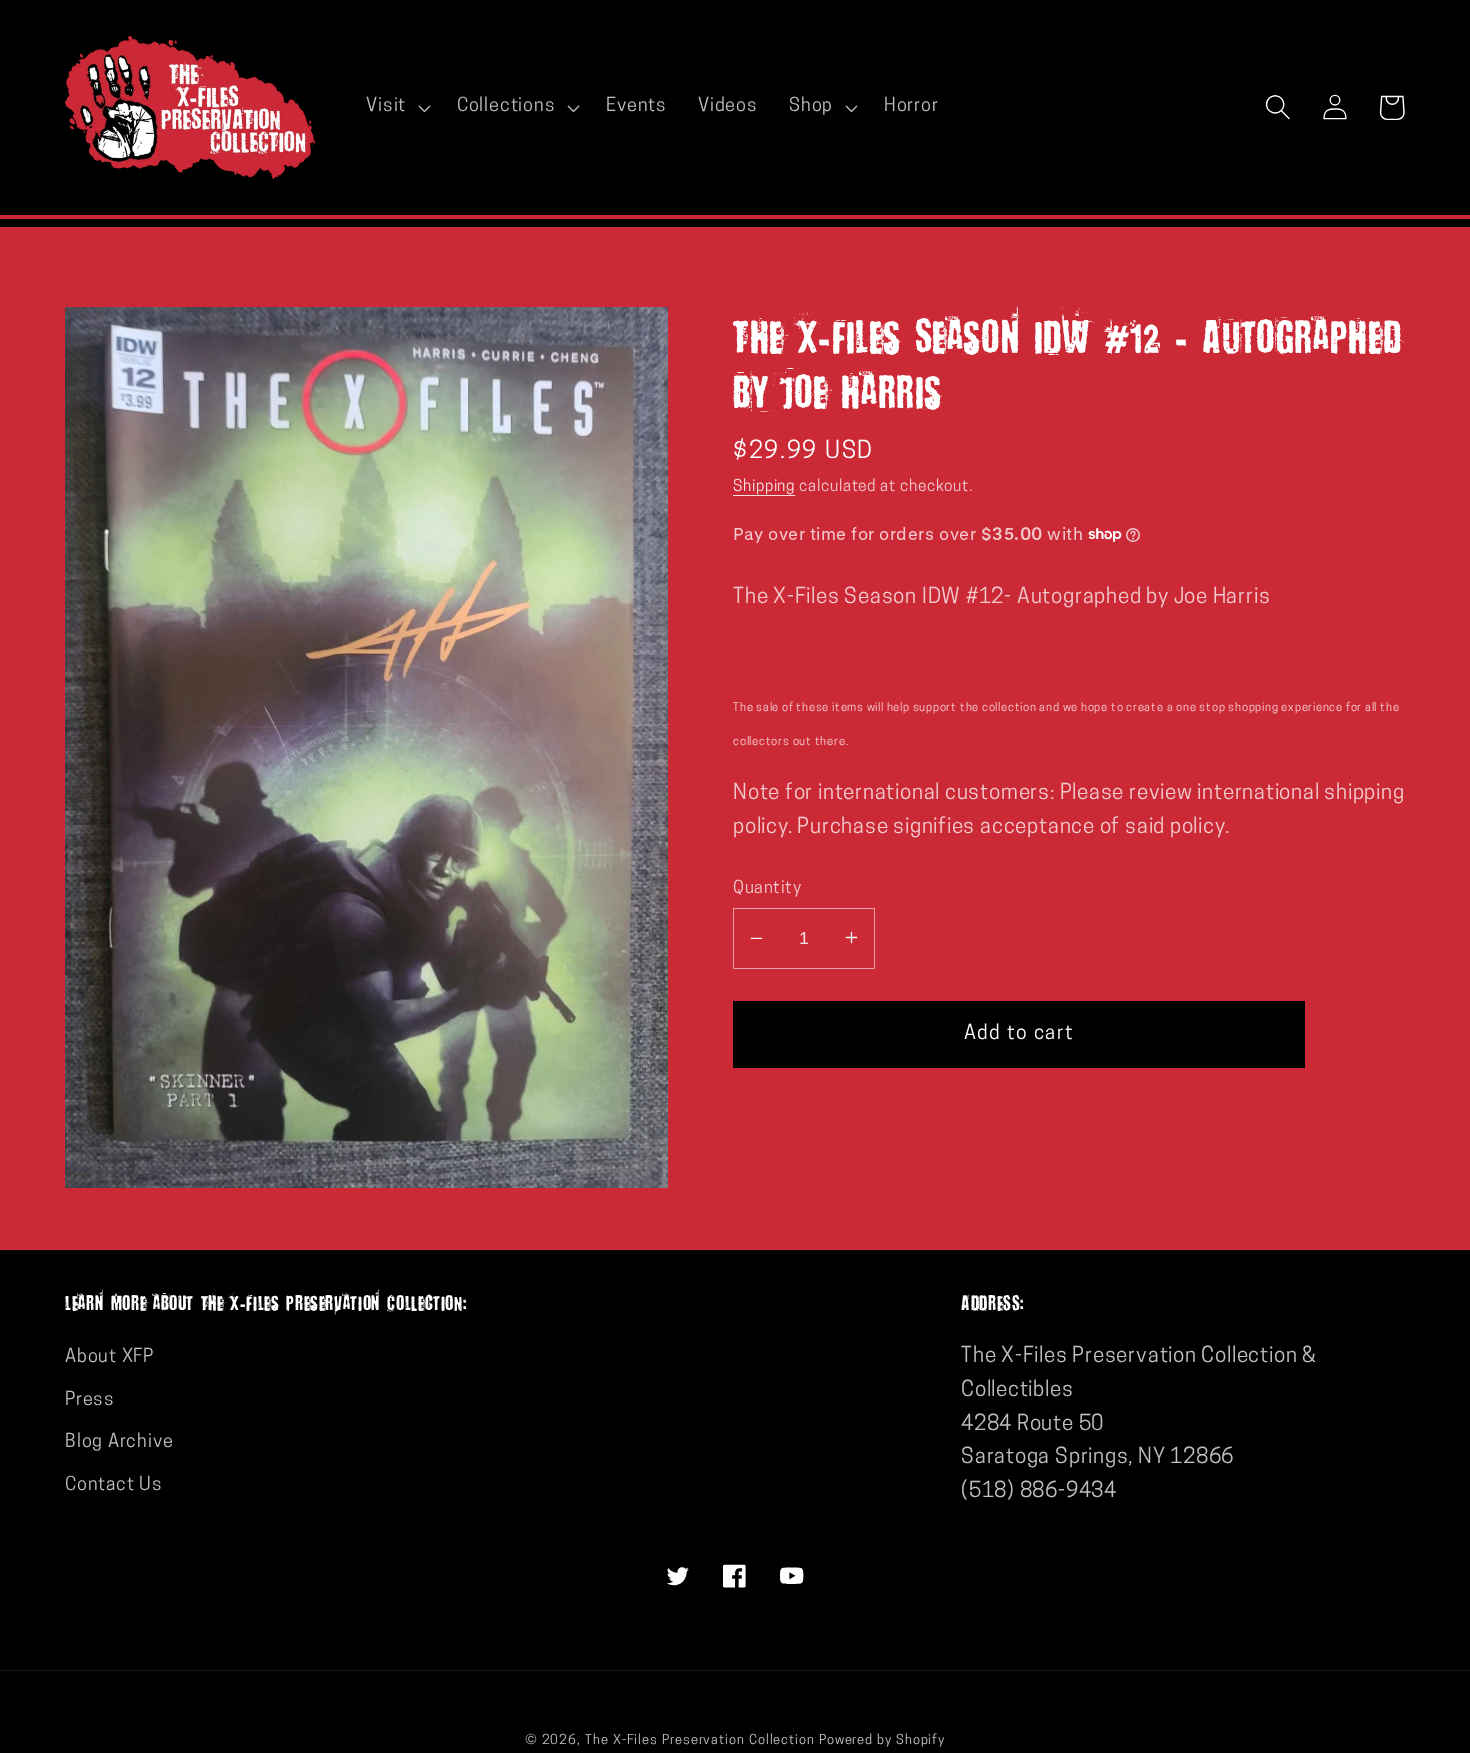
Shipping (764, 486)
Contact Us (114, 1485)
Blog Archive (119, 1442)
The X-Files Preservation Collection (700, 1740)
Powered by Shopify (882, 1740)
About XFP (109, 1357)
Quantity (767, 887)
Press (90, 1400)
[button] (396, 107)
